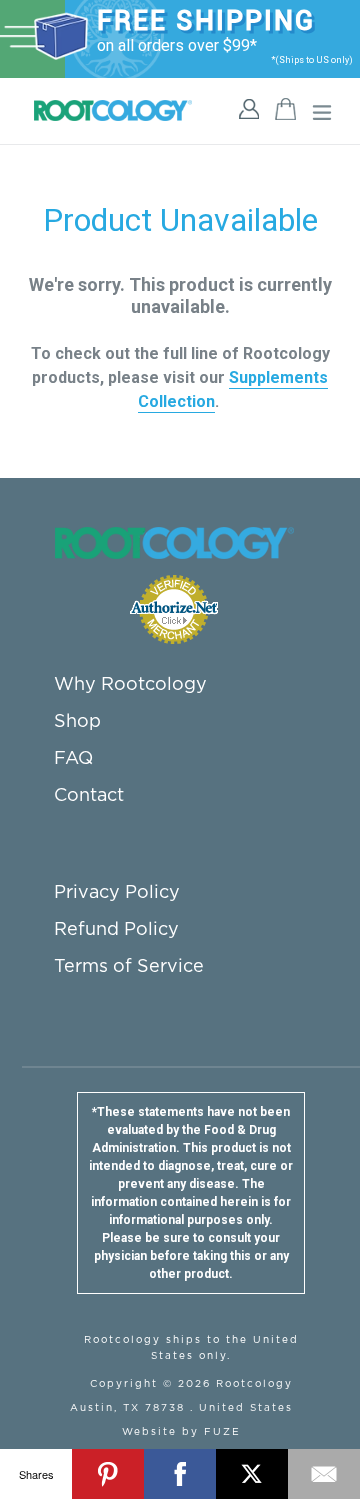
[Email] (324, 1474)
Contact (89, 796)
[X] (252, 1474)
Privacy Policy (117, 893)
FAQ (73, 759)
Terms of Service (129, 967)
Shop (77, 722)
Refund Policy (116, 930)
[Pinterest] (108, 1474)
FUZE (222, 1432)
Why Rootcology (130, 685)
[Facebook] (180, 1474)
